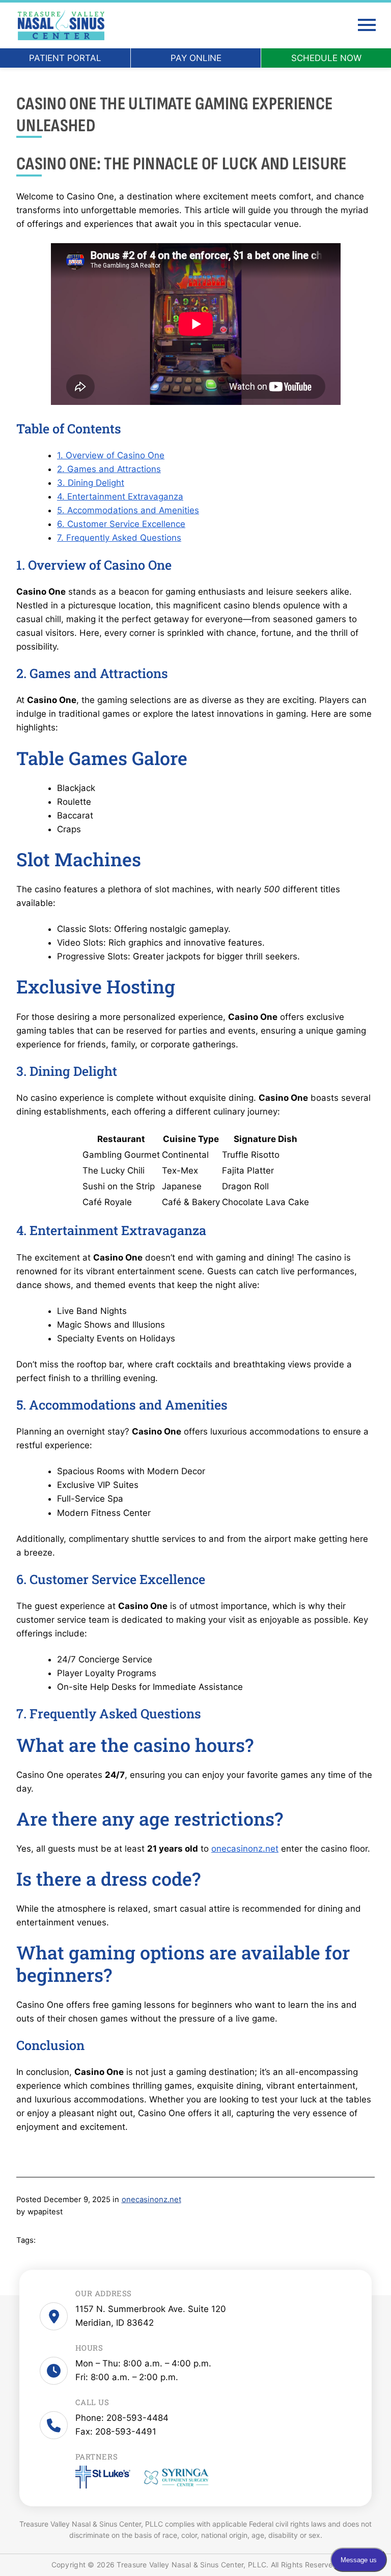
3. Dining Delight (91, 483)
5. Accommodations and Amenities (128, 510)
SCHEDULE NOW (326, 58)
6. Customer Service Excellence (121, 524)
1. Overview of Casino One (111, 455)
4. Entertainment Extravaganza (120, 496)
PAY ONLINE (196, 58)
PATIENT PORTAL (65, 58)
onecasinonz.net (245, 1849)
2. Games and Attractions (109, 469)
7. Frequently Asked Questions (119, 538)
